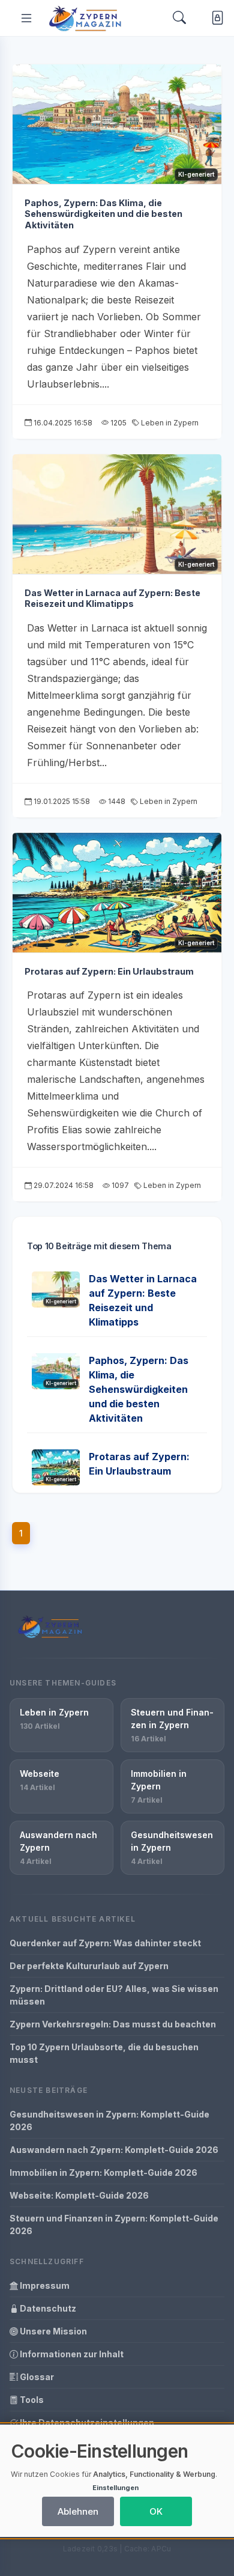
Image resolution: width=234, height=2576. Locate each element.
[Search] (179, 18)
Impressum (44, 2285)
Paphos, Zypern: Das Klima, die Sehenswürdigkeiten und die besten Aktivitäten (103, 214)
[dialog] (117, 2481)
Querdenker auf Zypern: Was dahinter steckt (105, 1943)
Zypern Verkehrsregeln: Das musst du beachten (113, 2024)
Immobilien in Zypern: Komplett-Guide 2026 (103, 2173)
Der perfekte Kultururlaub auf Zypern (89, 1966)
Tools (31, 2400)
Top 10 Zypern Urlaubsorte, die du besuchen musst (104, 2053)
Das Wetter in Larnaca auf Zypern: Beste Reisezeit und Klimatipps (112, 598)
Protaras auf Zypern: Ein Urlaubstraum (109, 971)
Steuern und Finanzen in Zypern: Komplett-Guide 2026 (114, 2224)
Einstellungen (115, 2488)
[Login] (215, 18)
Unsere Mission (52, 2331)
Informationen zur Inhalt (71, 2354)
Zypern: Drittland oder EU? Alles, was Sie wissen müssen (114, 1995)
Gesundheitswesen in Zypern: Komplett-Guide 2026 (109, 2121)
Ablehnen (78, 2511)
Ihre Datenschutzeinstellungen (86, 2422)
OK (156, 2511)
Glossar (36, 2377)
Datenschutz (47, 2308)
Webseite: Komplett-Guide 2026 (79, 2195)
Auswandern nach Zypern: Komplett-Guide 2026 (114, 2150)
